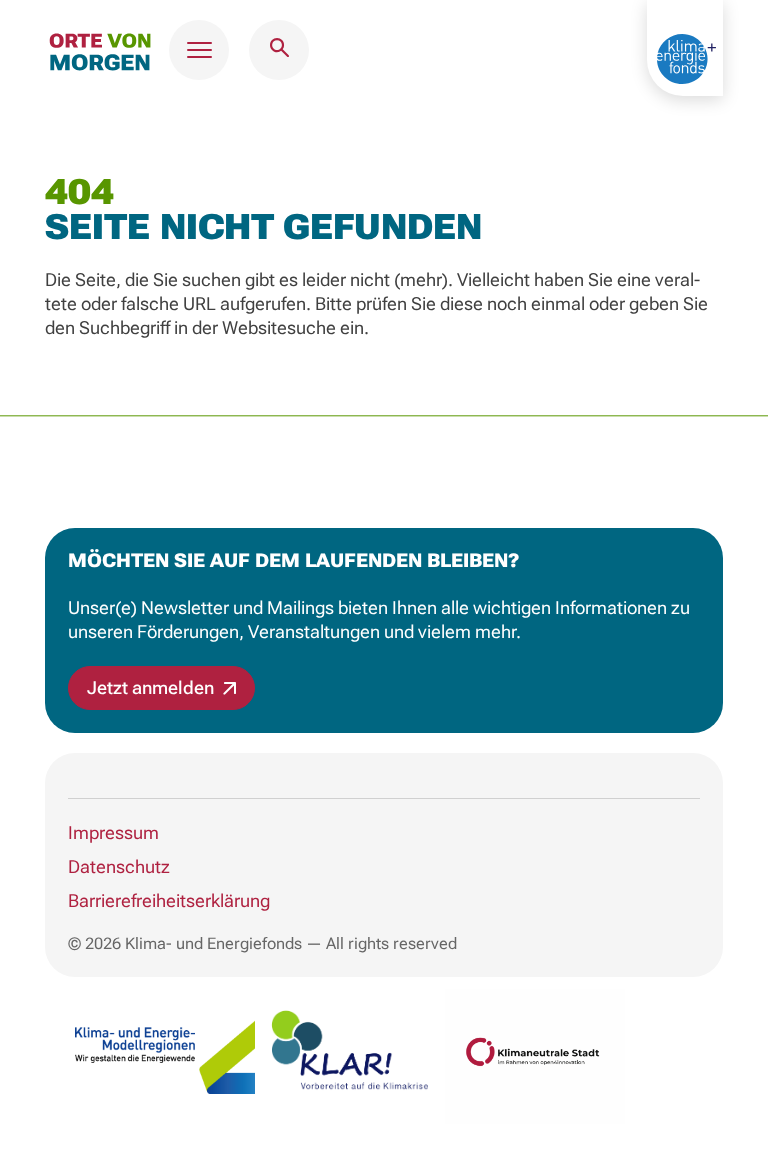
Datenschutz (119, 866)
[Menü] (199, 50)
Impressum (113, 832)
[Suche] (279, 50)
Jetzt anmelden (152, 687)
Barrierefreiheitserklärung (169, 900)
